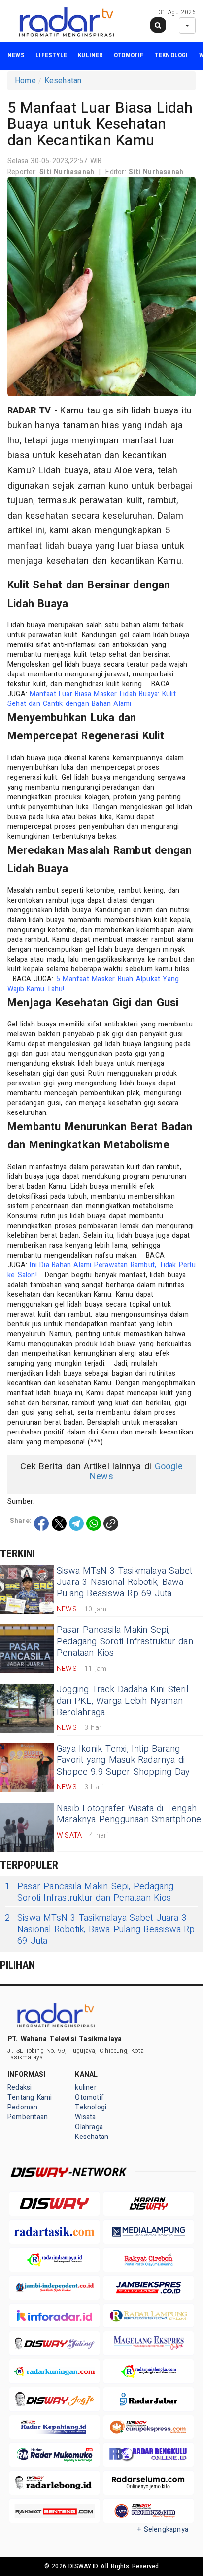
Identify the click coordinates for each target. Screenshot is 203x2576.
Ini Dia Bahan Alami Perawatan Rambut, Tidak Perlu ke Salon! (101, 1270)
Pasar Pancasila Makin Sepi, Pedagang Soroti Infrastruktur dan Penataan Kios (125, 1641)
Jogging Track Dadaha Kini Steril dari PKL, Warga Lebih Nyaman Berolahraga (122, 1701)
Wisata (85, 2117)
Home (25, 81)
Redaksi (19, 2088)
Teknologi (171, 55)
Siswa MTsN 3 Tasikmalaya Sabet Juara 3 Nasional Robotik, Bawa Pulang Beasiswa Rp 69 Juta (124, 1582)
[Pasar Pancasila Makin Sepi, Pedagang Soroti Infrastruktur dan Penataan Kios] (27, 1649)
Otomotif (129, 55)
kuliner (90, 55)
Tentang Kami (30, 2097)
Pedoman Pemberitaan (28, 2112)
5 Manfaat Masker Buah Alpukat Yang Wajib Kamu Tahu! (93, 984)
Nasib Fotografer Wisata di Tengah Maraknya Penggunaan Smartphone (129, 1814)
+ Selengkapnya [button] (163, 2530)
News (16, 55)
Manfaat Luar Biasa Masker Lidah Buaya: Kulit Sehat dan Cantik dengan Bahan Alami (92, 699)
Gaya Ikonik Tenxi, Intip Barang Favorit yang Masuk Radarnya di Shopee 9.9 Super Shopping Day (123, 1760)
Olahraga (89, 2127)
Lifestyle (51, 55)
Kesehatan (63, 81)
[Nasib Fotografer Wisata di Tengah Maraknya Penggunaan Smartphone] (27, 1827)
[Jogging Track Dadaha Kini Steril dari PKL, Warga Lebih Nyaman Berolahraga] (27, 1708)
